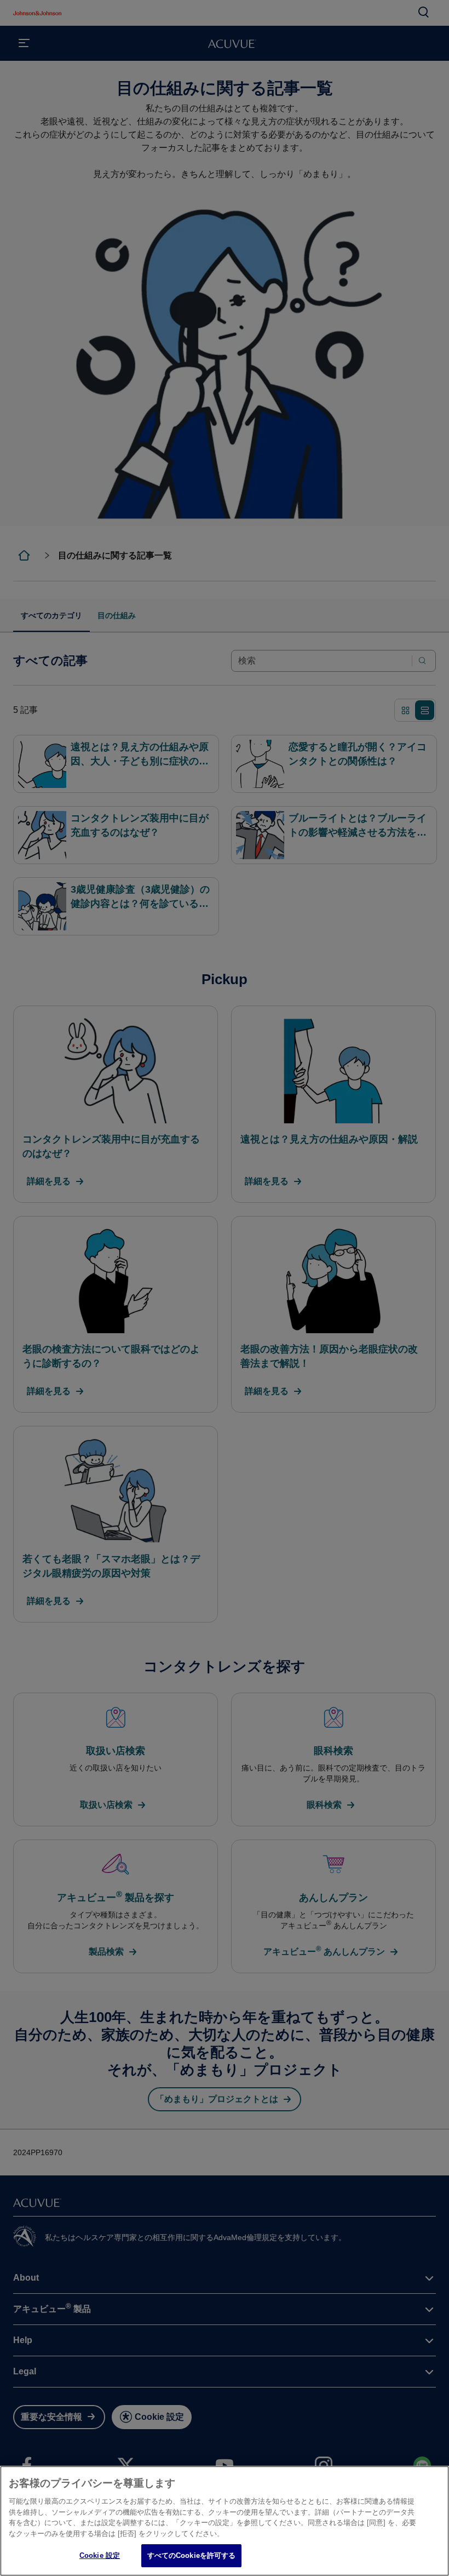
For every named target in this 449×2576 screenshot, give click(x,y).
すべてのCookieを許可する (192, 2555)
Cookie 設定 (100, 2555)
